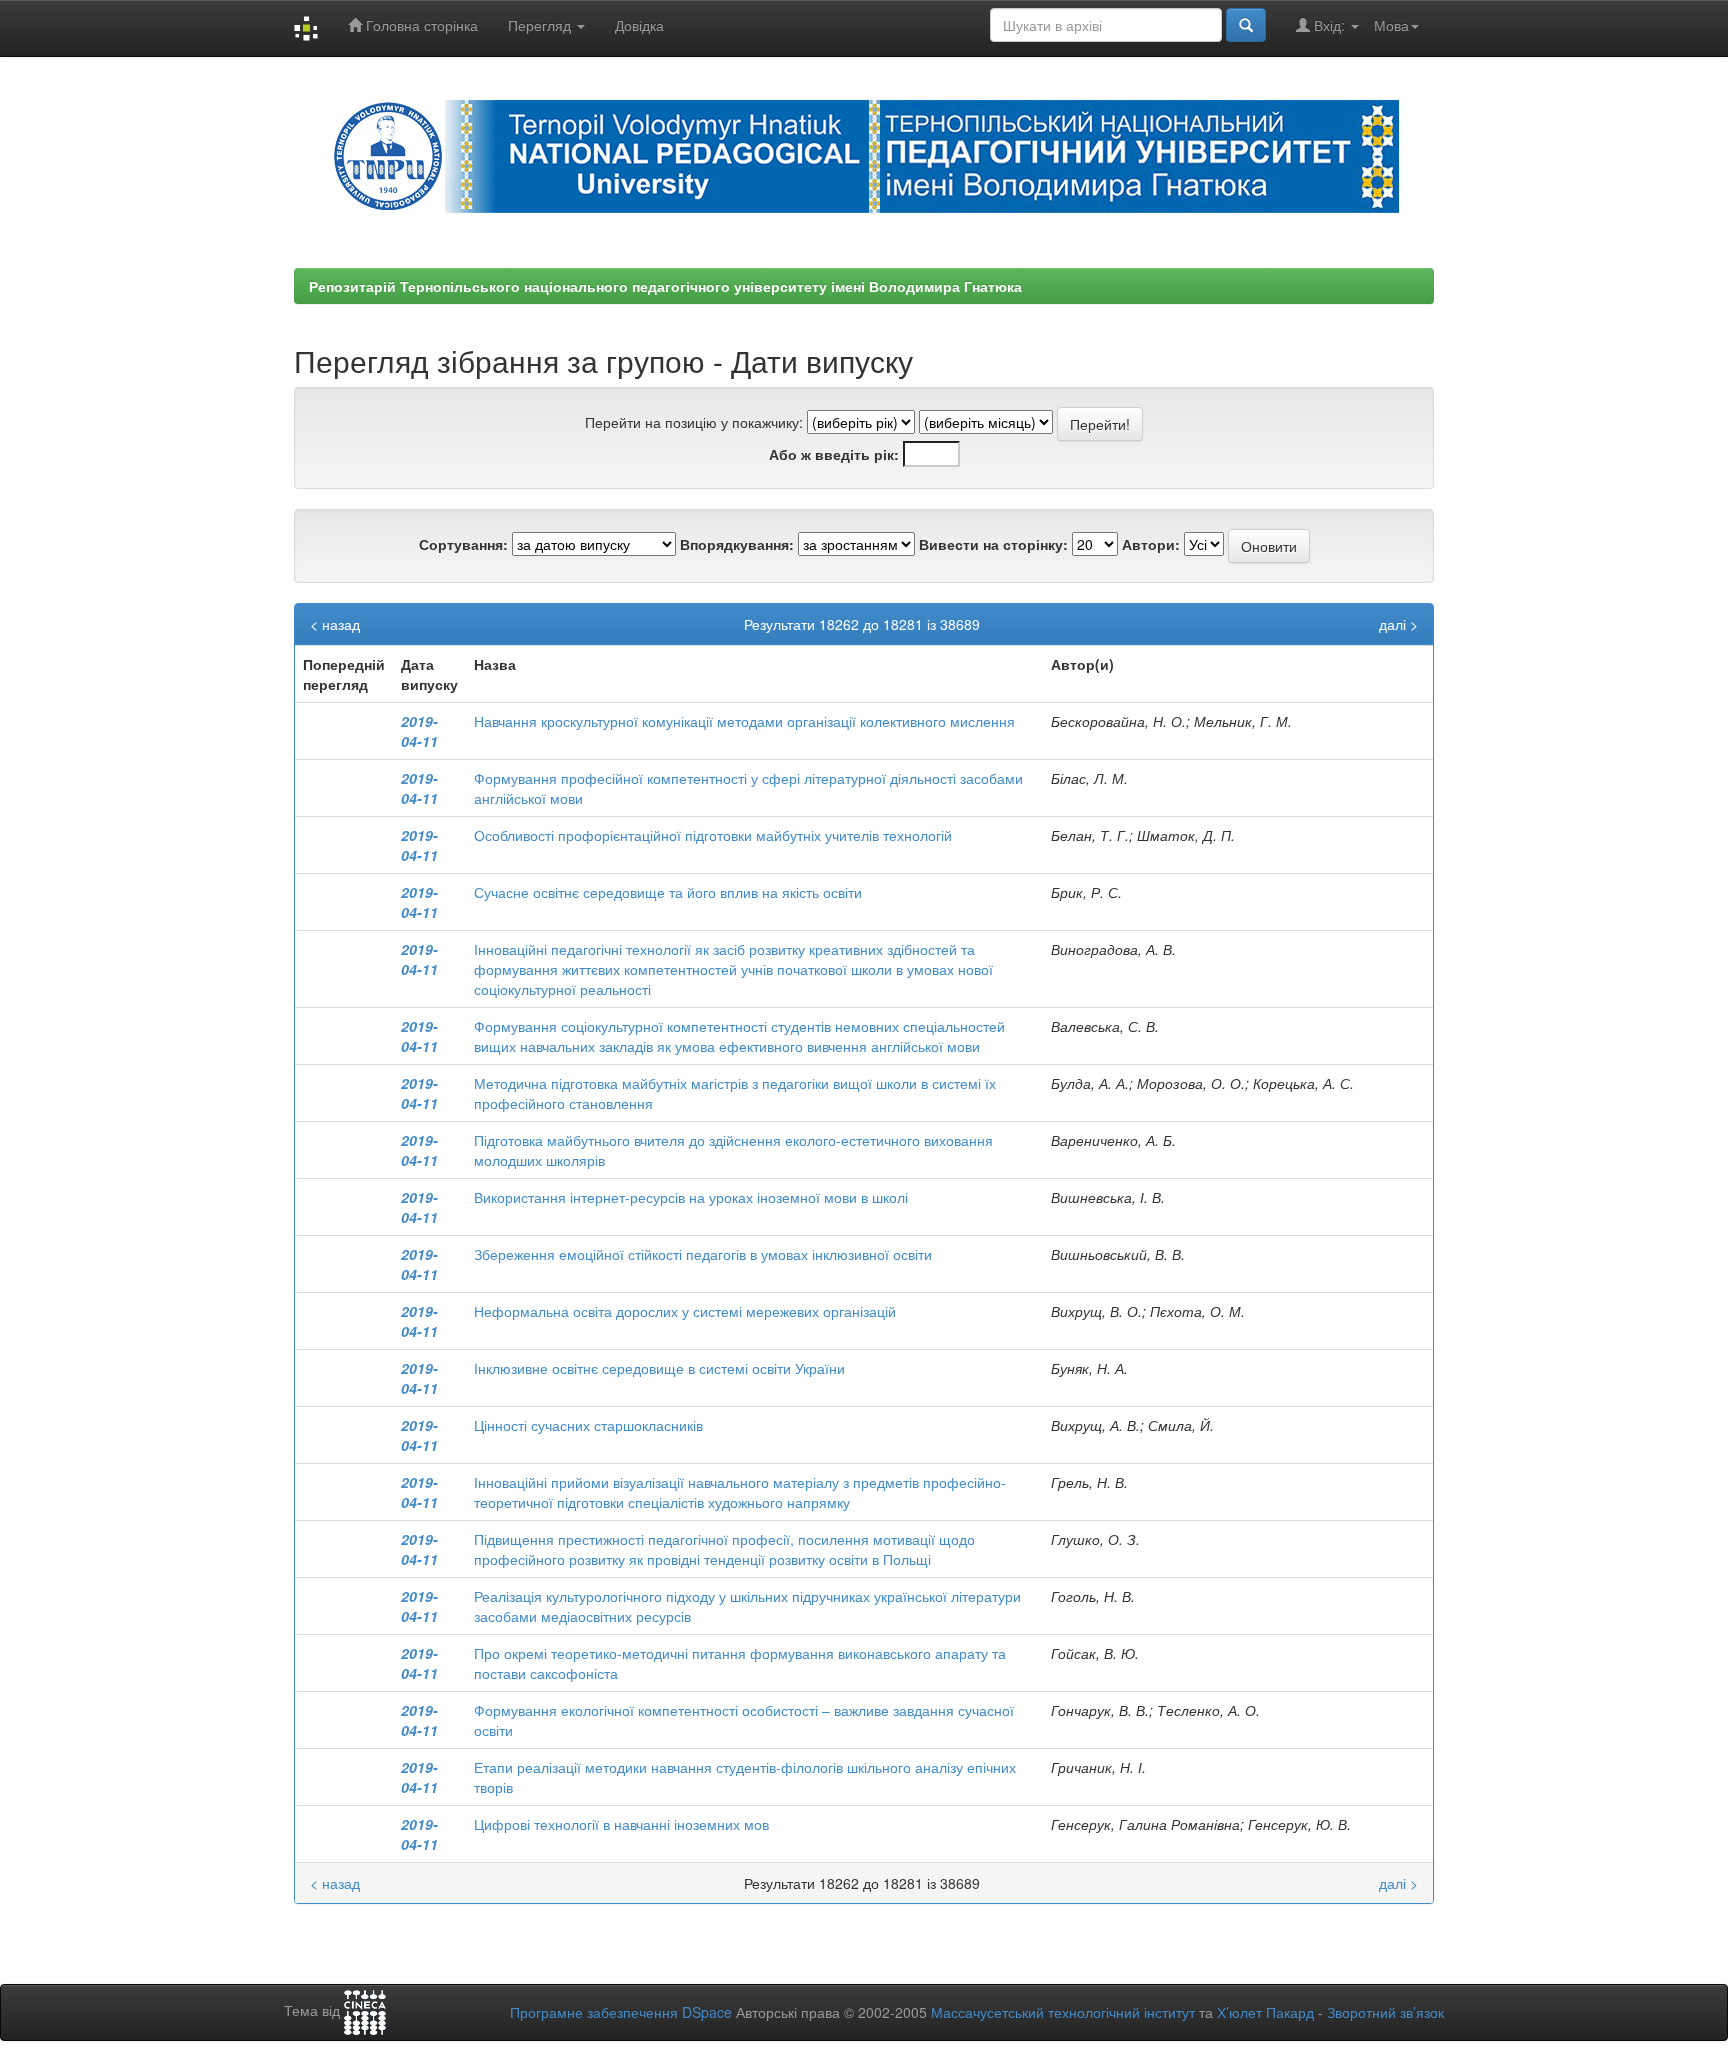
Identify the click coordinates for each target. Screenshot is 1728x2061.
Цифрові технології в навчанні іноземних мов (621, 1824)
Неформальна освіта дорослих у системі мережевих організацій (685, 1311)
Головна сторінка (420, 25)
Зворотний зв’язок (1385, 2012)
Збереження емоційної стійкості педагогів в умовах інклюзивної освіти (703, 1254)
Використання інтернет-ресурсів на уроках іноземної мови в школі (691, 1197)
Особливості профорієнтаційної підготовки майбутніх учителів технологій (713, 835)
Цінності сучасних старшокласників (588, 1425)
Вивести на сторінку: (993, 544)
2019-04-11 (419, 731)
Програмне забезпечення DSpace (621, 2012)
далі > (1398, 624)
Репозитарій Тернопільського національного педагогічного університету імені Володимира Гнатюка (665, 286)
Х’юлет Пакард (1265, 2012)
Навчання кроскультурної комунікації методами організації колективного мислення (744, 721)
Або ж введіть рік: (834, 454)
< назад (335, 624)
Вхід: (1329, 25)
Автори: (1151, 544)
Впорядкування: (737, 544)
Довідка (639, 25)
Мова (1391, 25)
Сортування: (463, 544)
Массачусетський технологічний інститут (1063, 2012)
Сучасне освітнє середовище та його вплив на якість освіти (668, 892)
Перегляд (541, 25)
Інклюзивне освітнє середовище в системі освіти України (659, 1368)
